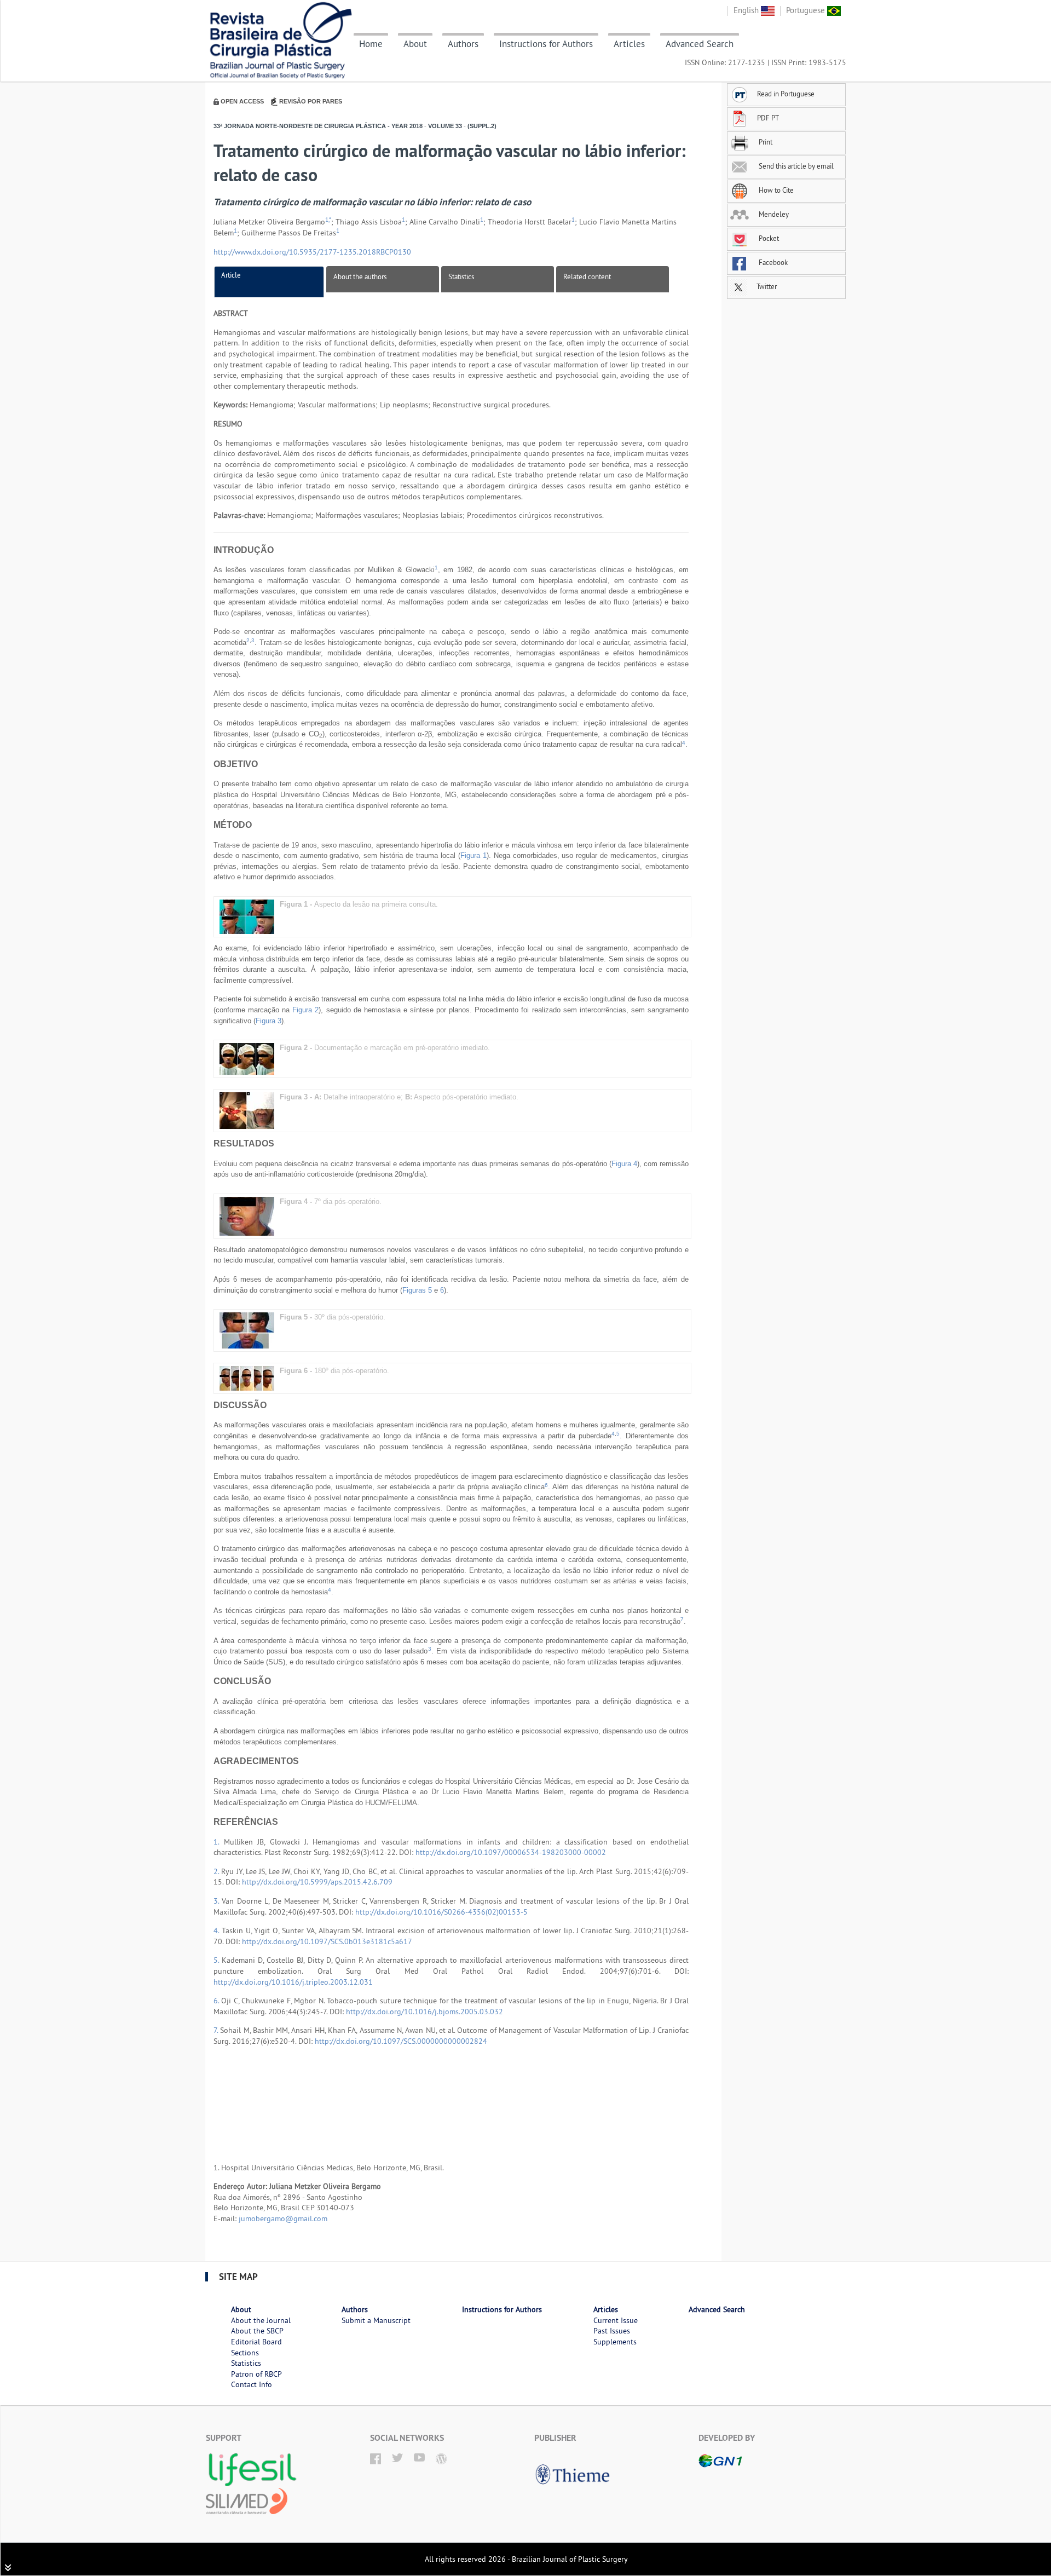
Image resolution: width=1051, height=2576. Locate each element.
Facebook (772, 262)
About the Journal (261, 2320)
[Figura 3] (247, 1110)
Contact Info (252, 2384)
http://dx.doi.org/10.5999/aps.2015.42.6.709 (317, 1882)
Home (371, 44)
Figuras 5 (417, 1290)
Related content (587, 276)
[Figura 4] (247, 1216)
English (747, 10)
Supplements (615, 2342)
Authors (463, 44)
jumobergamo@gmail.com (283, 2218)
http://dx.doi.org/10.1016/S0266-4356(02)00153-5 (441, 1912)
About (415, 44)
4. (218, 1930)
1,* (328, 220)
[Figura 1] (247, 916)
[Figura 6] (247, 1378)
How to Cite (775, 190)
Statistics (461, 276)
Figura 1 (473, 855)
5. (218, 1960)
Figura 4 (624, 1164)
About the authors (360, 276)
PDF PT (768, 118)
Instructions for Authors (546, 44)
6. (217, 2001)
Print (765, 142)
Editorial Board (256, 2342)
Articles (629, 44)
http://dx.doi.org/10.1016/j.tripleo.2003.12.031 (293, 1982)
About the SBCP (257, 2331)
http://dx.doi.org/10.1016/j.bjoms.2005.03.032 (425, 2012)
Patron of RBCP (256, 2374)
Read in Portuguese (786, 94)
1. (219, 1842)
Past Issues (612, 2331)
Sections (245, 2353)
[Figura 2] (247, 1059)
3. (218, 1901)
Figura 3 (268, 1021)
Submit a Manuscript (376, 2320)
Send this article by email (795, 166)
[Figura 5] (247, 1330)
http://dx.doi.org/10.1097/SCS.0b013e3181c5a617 (327, 1941)
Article (231, 275)
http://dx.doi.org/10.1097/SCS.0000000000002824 (401, 2041)
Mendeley (773, 214)
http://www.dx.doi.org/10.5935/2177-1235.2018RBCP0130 (312, 252)
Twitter (766, 286)
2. (217, 1871)
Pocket (768, 238)
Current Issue (616, 2320)
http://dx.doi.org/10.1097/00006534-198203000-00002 (511, 1852)
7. (217, 2030)
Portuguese (807, 10)
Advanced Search (700, 44)
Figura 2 (305, 1010)
